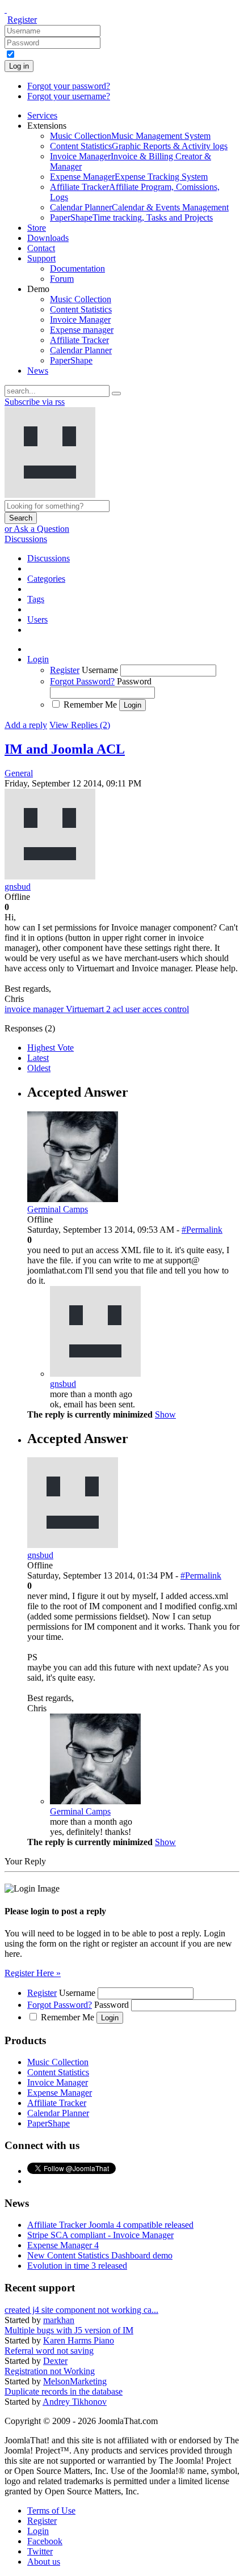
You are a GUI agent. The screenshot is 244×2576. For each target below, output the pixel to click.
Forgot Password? (82, 681)
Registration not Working (50, 2371)
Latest (38, 1058)
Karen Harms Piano (79, 2340)
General (19, 773)
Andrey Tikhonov (75, 2402)
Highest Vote (51, 1048)
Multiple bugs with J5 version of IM (69, 2330)
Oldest (39, 1068)
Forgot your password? (69, 86)
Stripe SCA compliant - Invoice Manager (100, 2235)
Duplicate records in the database (64, 2391)
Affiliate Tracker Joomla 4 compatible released (110, 2225)
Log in (19, 66)
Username (100, 670)
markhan (59, 2320)
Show (165, 1414)
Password (134, 681)
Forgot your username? (69, 96)
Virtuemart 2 (89, 1009)
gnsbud (63, 1384)
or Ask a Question (37, 529)
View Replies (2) (80, 725)
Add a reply (26, 725)
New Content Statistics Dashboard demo (100, 2255)
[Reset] (116, 394)
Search (21, 518)
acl (119, 1009)
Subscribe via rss (35, 402)
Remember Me (90, 705)
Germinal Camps (80, 1811)
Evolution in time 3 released (77, 2266)
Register (22, 20)
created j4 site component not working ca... (81, 2310)
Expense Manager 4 (63, 2245)
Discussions (26, 539)
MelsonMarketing (75, 2381)
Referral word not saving (49, 2351)
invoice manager (35, 1009)
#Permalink (202, 1230)
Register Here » (33, 1973)
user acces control (157, 1009)
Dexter (55, 2361)
